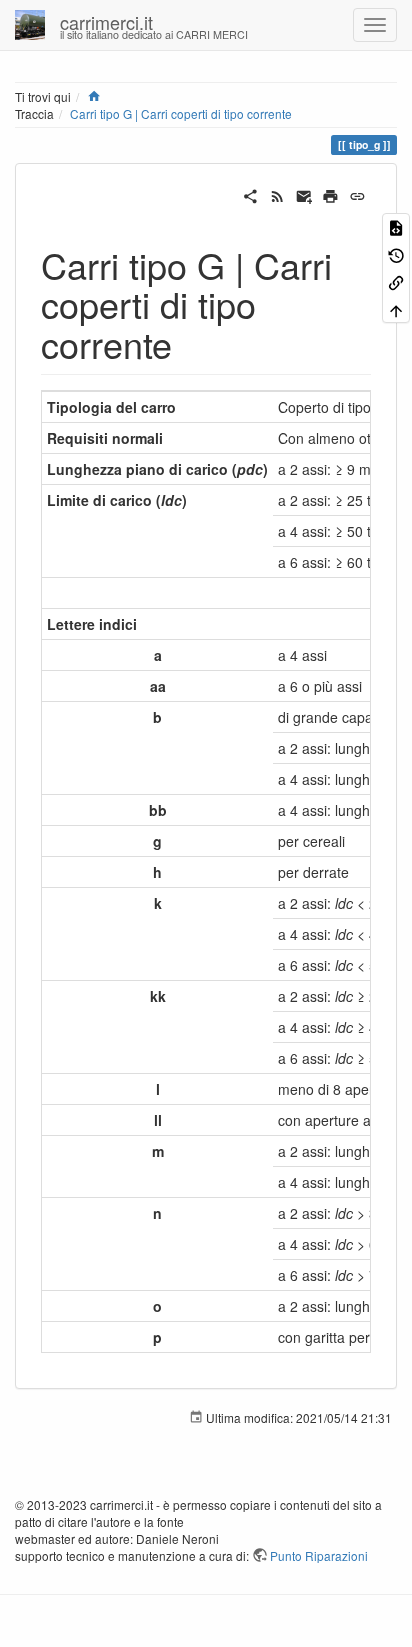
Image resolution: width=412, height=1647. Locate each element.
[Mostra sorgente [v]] (396, 226)
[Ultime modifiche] (277, 194)
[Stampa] (330, 194)
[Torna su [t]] (396, 308)
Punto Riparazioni (319, 1555)
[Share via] (250, 194)
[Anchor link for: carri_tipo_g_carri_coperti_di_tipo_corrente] (190, 343)
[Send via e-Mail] (304, 194)
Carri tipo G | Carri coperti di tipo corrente (181, 113)
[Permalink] (357, 194)
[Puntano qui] (396, 281)
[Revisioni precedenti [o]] (396, 253)
